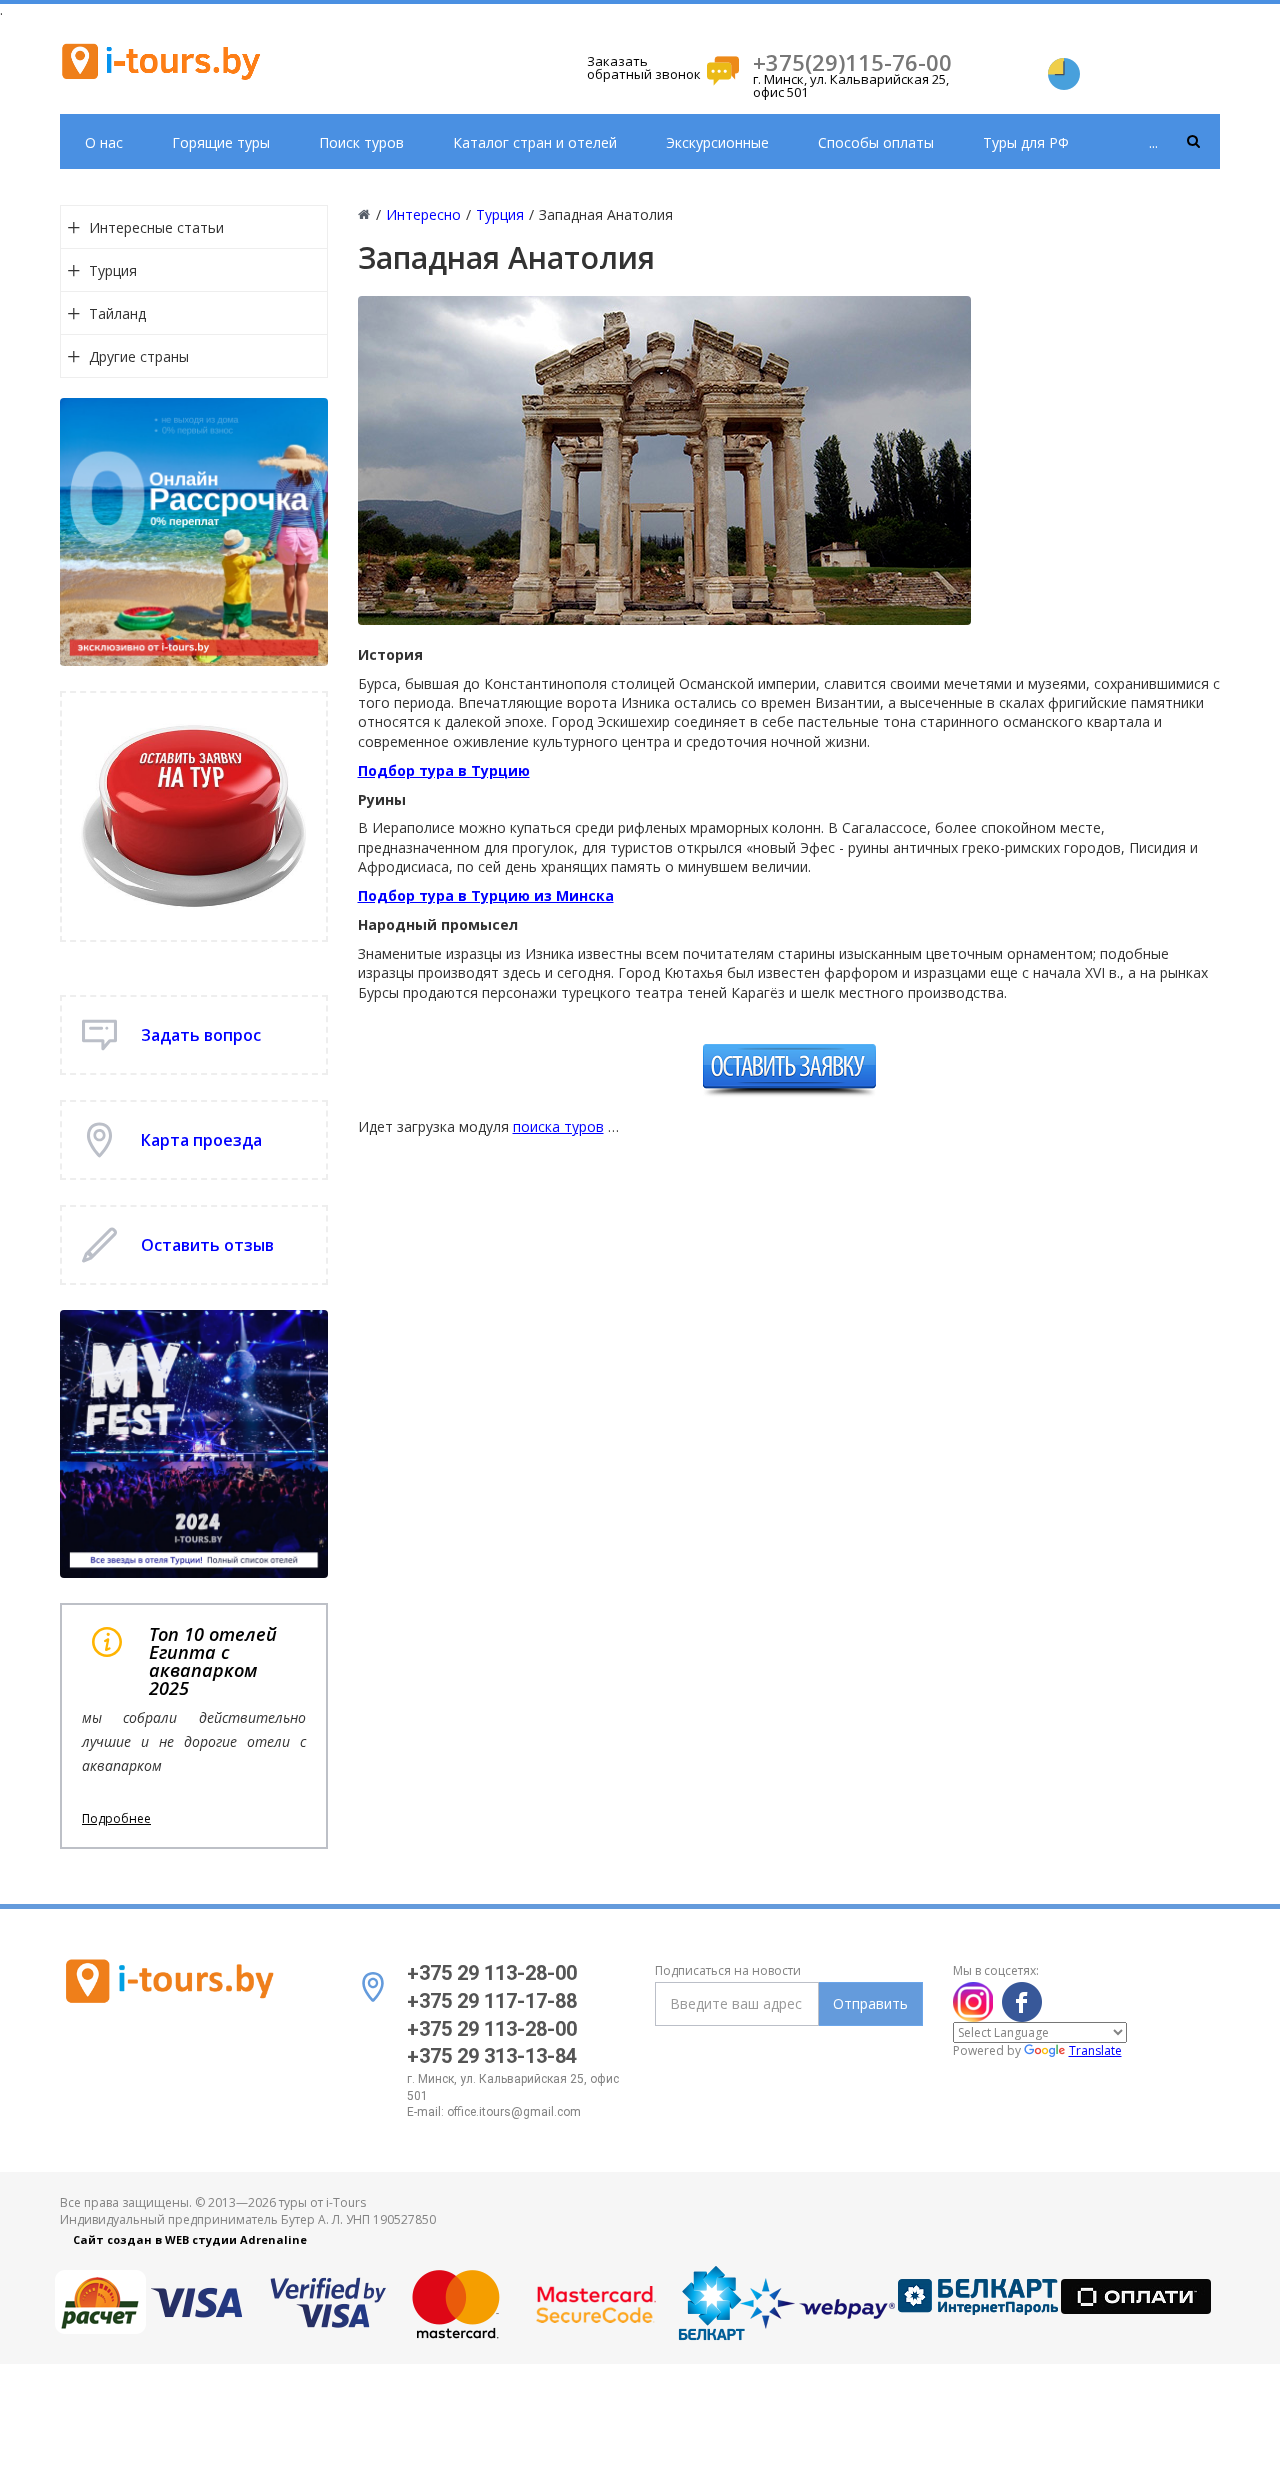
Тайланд (117, 313)
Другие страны (139, 356)
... (1153, 142)
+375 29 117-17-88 (492, 2001)
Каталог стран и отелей (535, 142)
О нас (104, 142)
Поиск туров (361, 142)
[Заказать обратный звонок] (723, 69)
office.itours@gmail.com (514, 2112)
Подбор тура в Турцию (444, 770)
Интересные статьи (156, 227)
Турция (113, 270)
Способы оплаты (876, 142)
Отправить (870, 2003)
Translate (1095, 2050)
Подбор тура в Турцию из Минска (486, 895)
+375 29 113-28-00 (492, 1973)
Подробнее (116, 1819)
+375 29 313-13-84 (492, 2056)
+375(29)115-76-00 (852, 62)
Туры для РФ (1026, 142)
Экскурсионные (717, 142)
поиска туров (558, 1126)
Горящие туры (221, 142)
